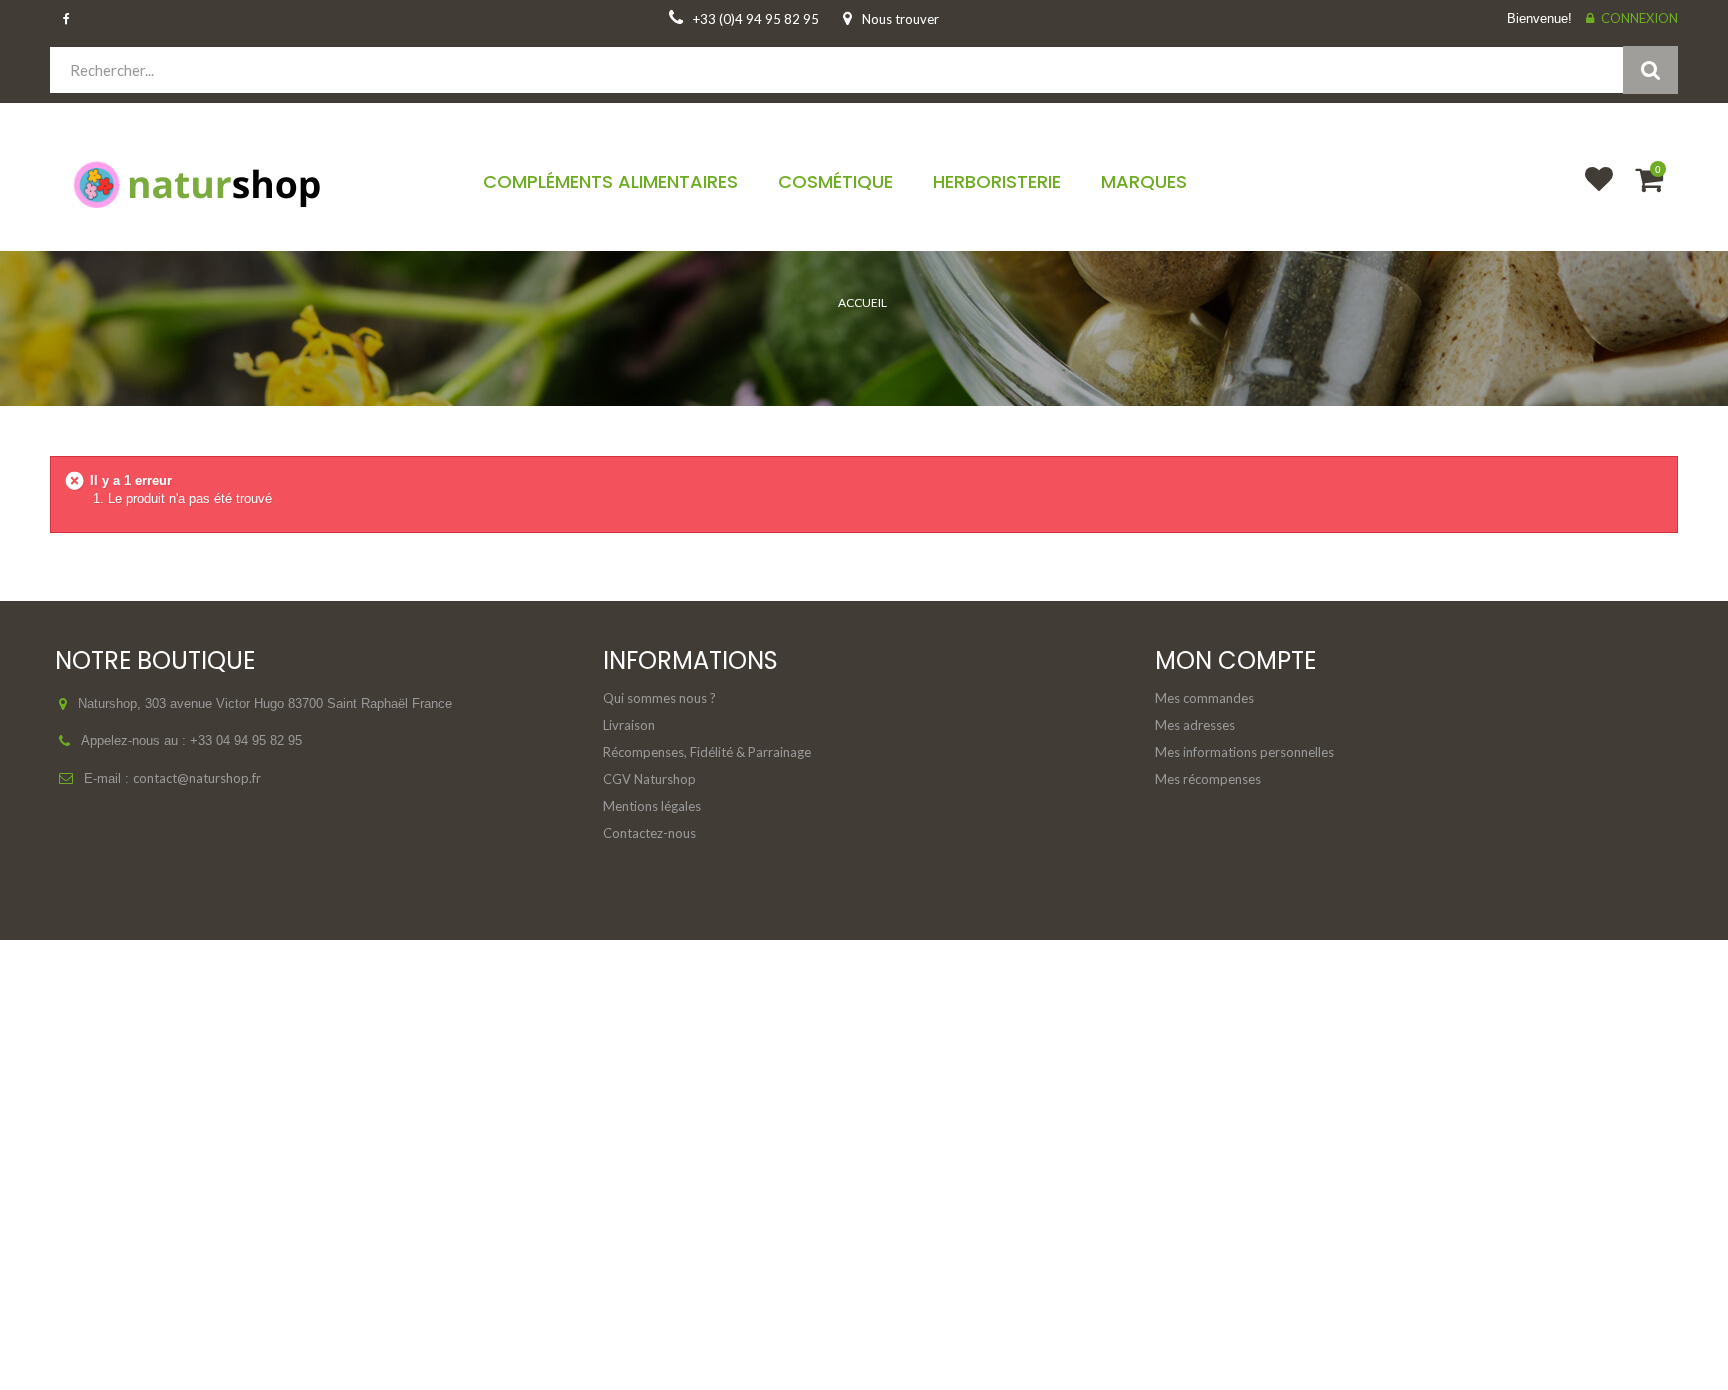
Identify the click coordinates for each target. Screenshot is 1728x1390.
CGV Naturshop (649, 779)
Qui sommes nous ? (659, 698)
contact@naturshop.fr (197, 778)
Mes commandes (1204, 698)
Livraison (629, 725)
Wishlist (1590, 192)
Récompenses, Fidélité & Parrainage (707, 752)
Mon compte (1235, 660)
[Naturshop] (242, 183)
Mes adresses (1195, 725)
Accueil (862, 302)
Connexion (1639, 18)
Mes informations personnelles (1244, 752)
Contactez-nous (649, 833)
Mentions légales (652, 806)
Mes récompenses (1208, 779)
